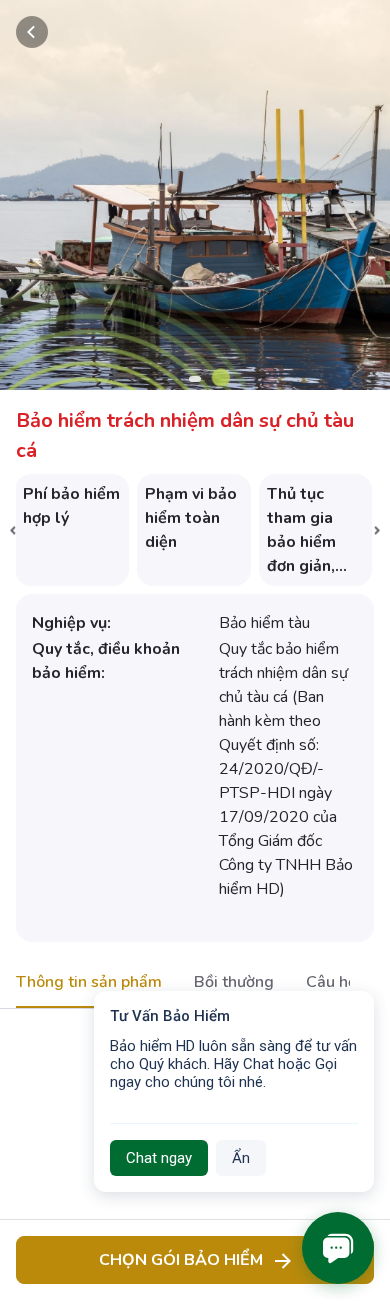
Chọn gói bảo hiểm (181, 1260)
